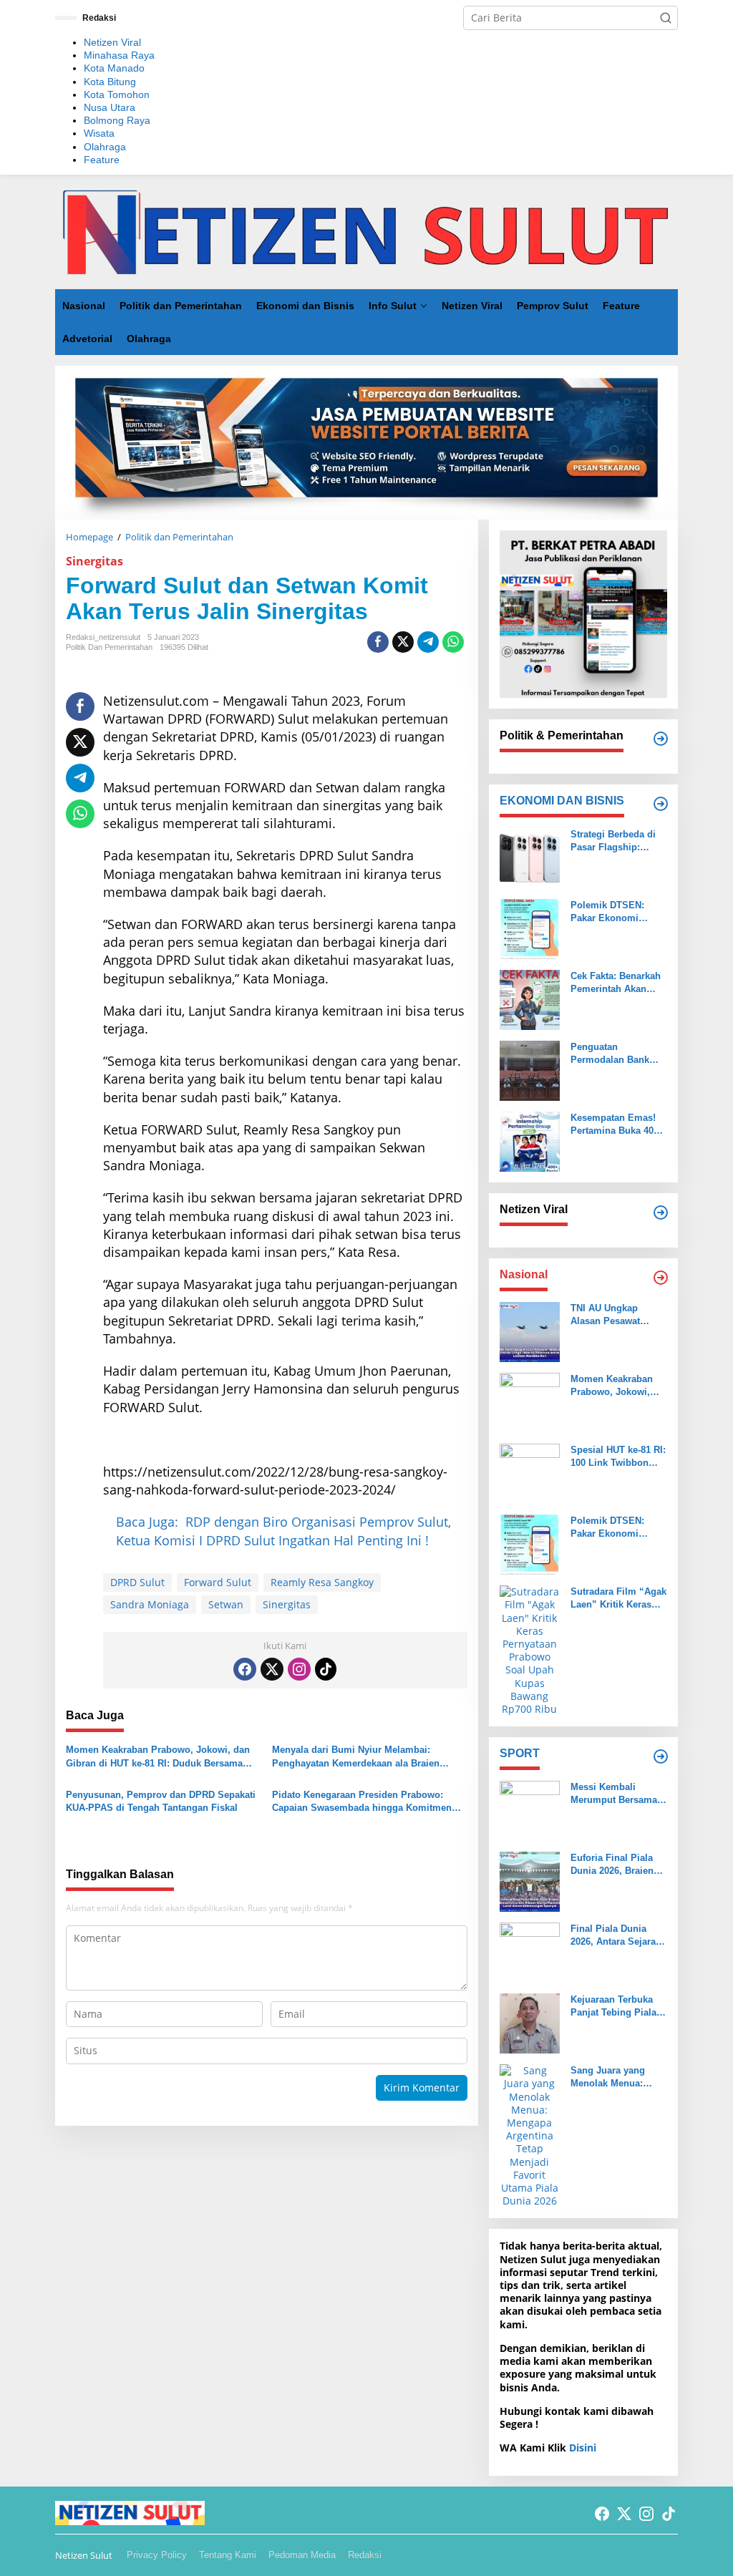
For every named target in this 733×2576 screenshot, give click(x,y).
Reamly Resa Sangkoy (322, 1582)
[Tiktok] (326, 1669)
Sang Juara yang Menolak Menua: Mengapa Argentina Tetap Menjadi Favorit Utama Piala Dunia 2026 (618, 2077)
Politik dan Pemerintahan (109, 647)
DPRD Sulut (137, 1582)
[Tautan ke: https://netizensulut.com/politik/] (661, 739)
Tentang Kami (228, 2555)
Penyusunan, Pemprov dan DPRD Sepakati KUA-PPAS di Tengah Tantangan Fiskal (161, 1801)
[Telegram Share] (428, 642)
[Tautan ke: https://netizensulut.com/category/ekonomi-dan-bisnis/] (661, 804)
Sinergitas (94, 561)
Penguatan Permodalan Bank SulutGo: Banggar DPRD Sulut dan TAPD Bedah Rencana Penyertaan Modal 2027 (618, 1054)
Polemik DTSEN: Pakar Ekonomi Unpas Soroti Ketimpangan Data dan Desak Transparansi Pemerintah (611, 912)
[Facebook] (245, 1669)
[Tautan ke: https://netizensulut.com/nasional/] (661, 1278)
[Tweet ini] (403, 642)
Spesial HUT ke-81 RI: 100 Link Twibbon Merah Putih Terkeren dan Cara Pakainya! (618, 1457)
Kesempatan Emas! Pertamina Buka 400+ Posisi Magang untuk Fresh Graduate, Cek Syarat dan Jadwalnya (619, 1125)
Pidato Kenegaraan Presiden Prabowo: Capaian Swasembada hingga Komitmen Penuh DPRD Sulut (362, 1802)
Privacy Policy (157, 2555)
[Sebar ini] (378, 642)
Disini (583, 2448)
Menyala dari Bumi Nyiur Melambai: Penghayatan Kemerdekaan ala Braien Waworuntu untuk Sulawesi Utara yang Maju (358, 1757)
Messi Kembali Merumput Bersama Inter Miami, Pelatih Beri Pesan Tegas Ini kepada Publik (616, 1794)
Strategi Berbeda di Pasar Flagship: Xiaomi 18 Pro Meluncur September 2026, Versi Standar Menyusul (617, 841)
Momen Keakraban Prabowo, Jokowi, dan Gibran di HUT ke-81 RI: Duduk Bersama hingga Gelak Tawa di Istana (158, 1757)
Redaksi (365, 2555)
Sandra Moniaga (150, 1604)
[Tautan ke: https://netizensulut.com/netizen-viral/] (661, 1212)
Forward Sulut (218, 1582)
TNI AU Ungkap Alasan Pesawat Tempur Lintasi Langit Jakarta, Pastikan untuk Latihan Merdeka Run (617, 1315)
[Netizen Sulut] (366, 230)
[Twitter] (272, 1669)
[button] (666, 18)
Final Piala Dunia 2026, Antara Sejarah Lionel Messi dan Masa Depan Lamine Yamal (616, 1936)
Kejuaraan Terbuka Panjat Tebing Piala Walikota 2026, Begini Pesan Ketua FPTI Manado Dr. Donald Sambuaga (618, 2007)
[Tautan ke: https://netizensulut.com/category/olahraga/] (661, 1756)
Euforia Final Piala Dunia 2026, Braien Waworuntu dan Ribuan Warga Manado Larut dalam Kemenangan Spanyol (616, 1865)
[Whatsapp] (453, 642)
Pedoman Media (302, 2555)
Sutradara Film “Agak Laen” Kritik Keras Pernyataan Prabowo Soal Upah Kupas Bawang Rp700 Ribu (618, 1599)
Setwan (226, 1604)
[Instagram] (299, 1669)
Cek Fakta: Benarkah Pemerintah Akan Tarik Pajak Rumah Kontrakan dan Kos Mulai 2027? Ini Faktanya (616, 983)
